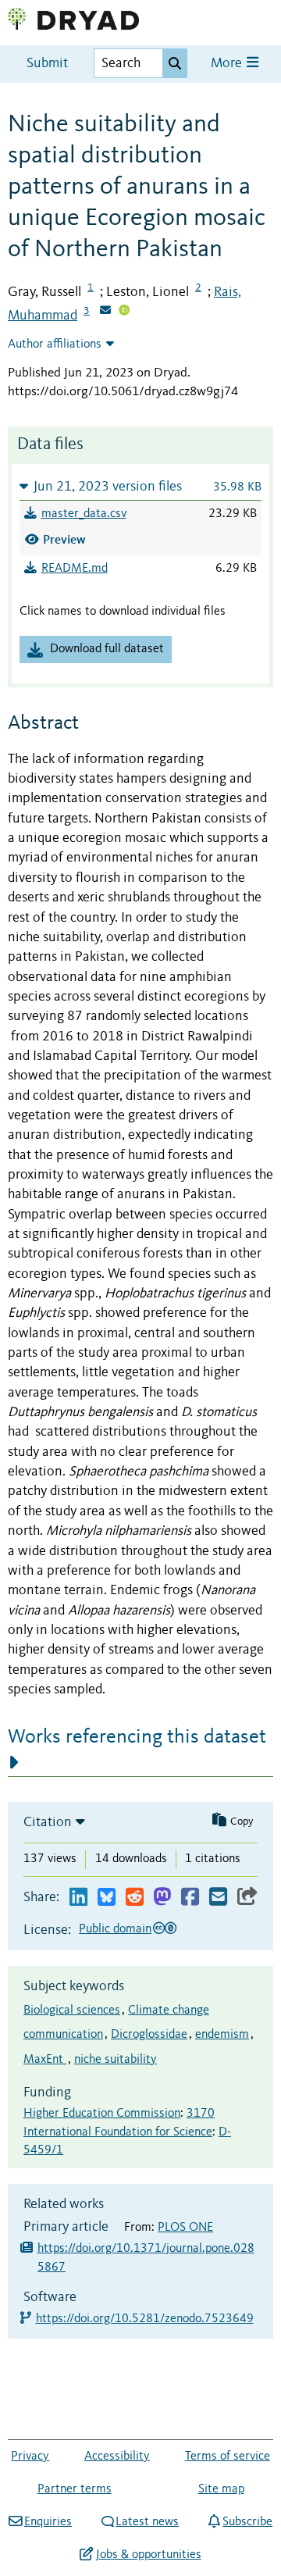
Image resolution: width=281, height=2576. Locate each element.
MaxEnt (45, 2060)
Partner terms (75, 2489)
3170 (201, 2114)
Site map (221, 2489)
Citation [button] (48, 1822)
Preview (64, 539)
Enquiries (48, 2522)
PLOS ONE (185, 2228)
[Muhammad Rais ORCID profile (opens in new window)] (124, 312)
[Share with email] (218, 1898)
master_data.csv (84, 514)
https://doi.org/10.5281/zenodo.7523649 (146, 2319)
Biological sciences (72, 2010)
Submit (47, 64)
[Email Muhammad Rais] (105, 312)
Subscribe (247, 2522)
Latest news (147, 2522)
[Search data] (175, 63)
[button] (140, 486)
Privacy (30, 2456)
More (228, 64)
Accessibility (117, 2456)
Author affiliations (55, 344)
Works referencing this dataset (137, 1737)
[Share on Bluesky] (107, 1898)
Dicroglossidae (149, 2035)
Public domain (115, 1929)
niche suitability (116, 2060)
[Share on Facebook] (190, 1898)
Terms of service (228, 2456)
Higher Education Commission (102, 2114)
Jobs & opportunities (148, 2555)
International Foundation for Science (118, 2132)
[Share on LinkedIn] (78, 1898)
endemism (222, 2035)
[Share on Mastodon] (162, 1898)
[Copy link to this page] (247, 1898)
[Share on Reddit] (135, 1898)
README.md (75, 569)
